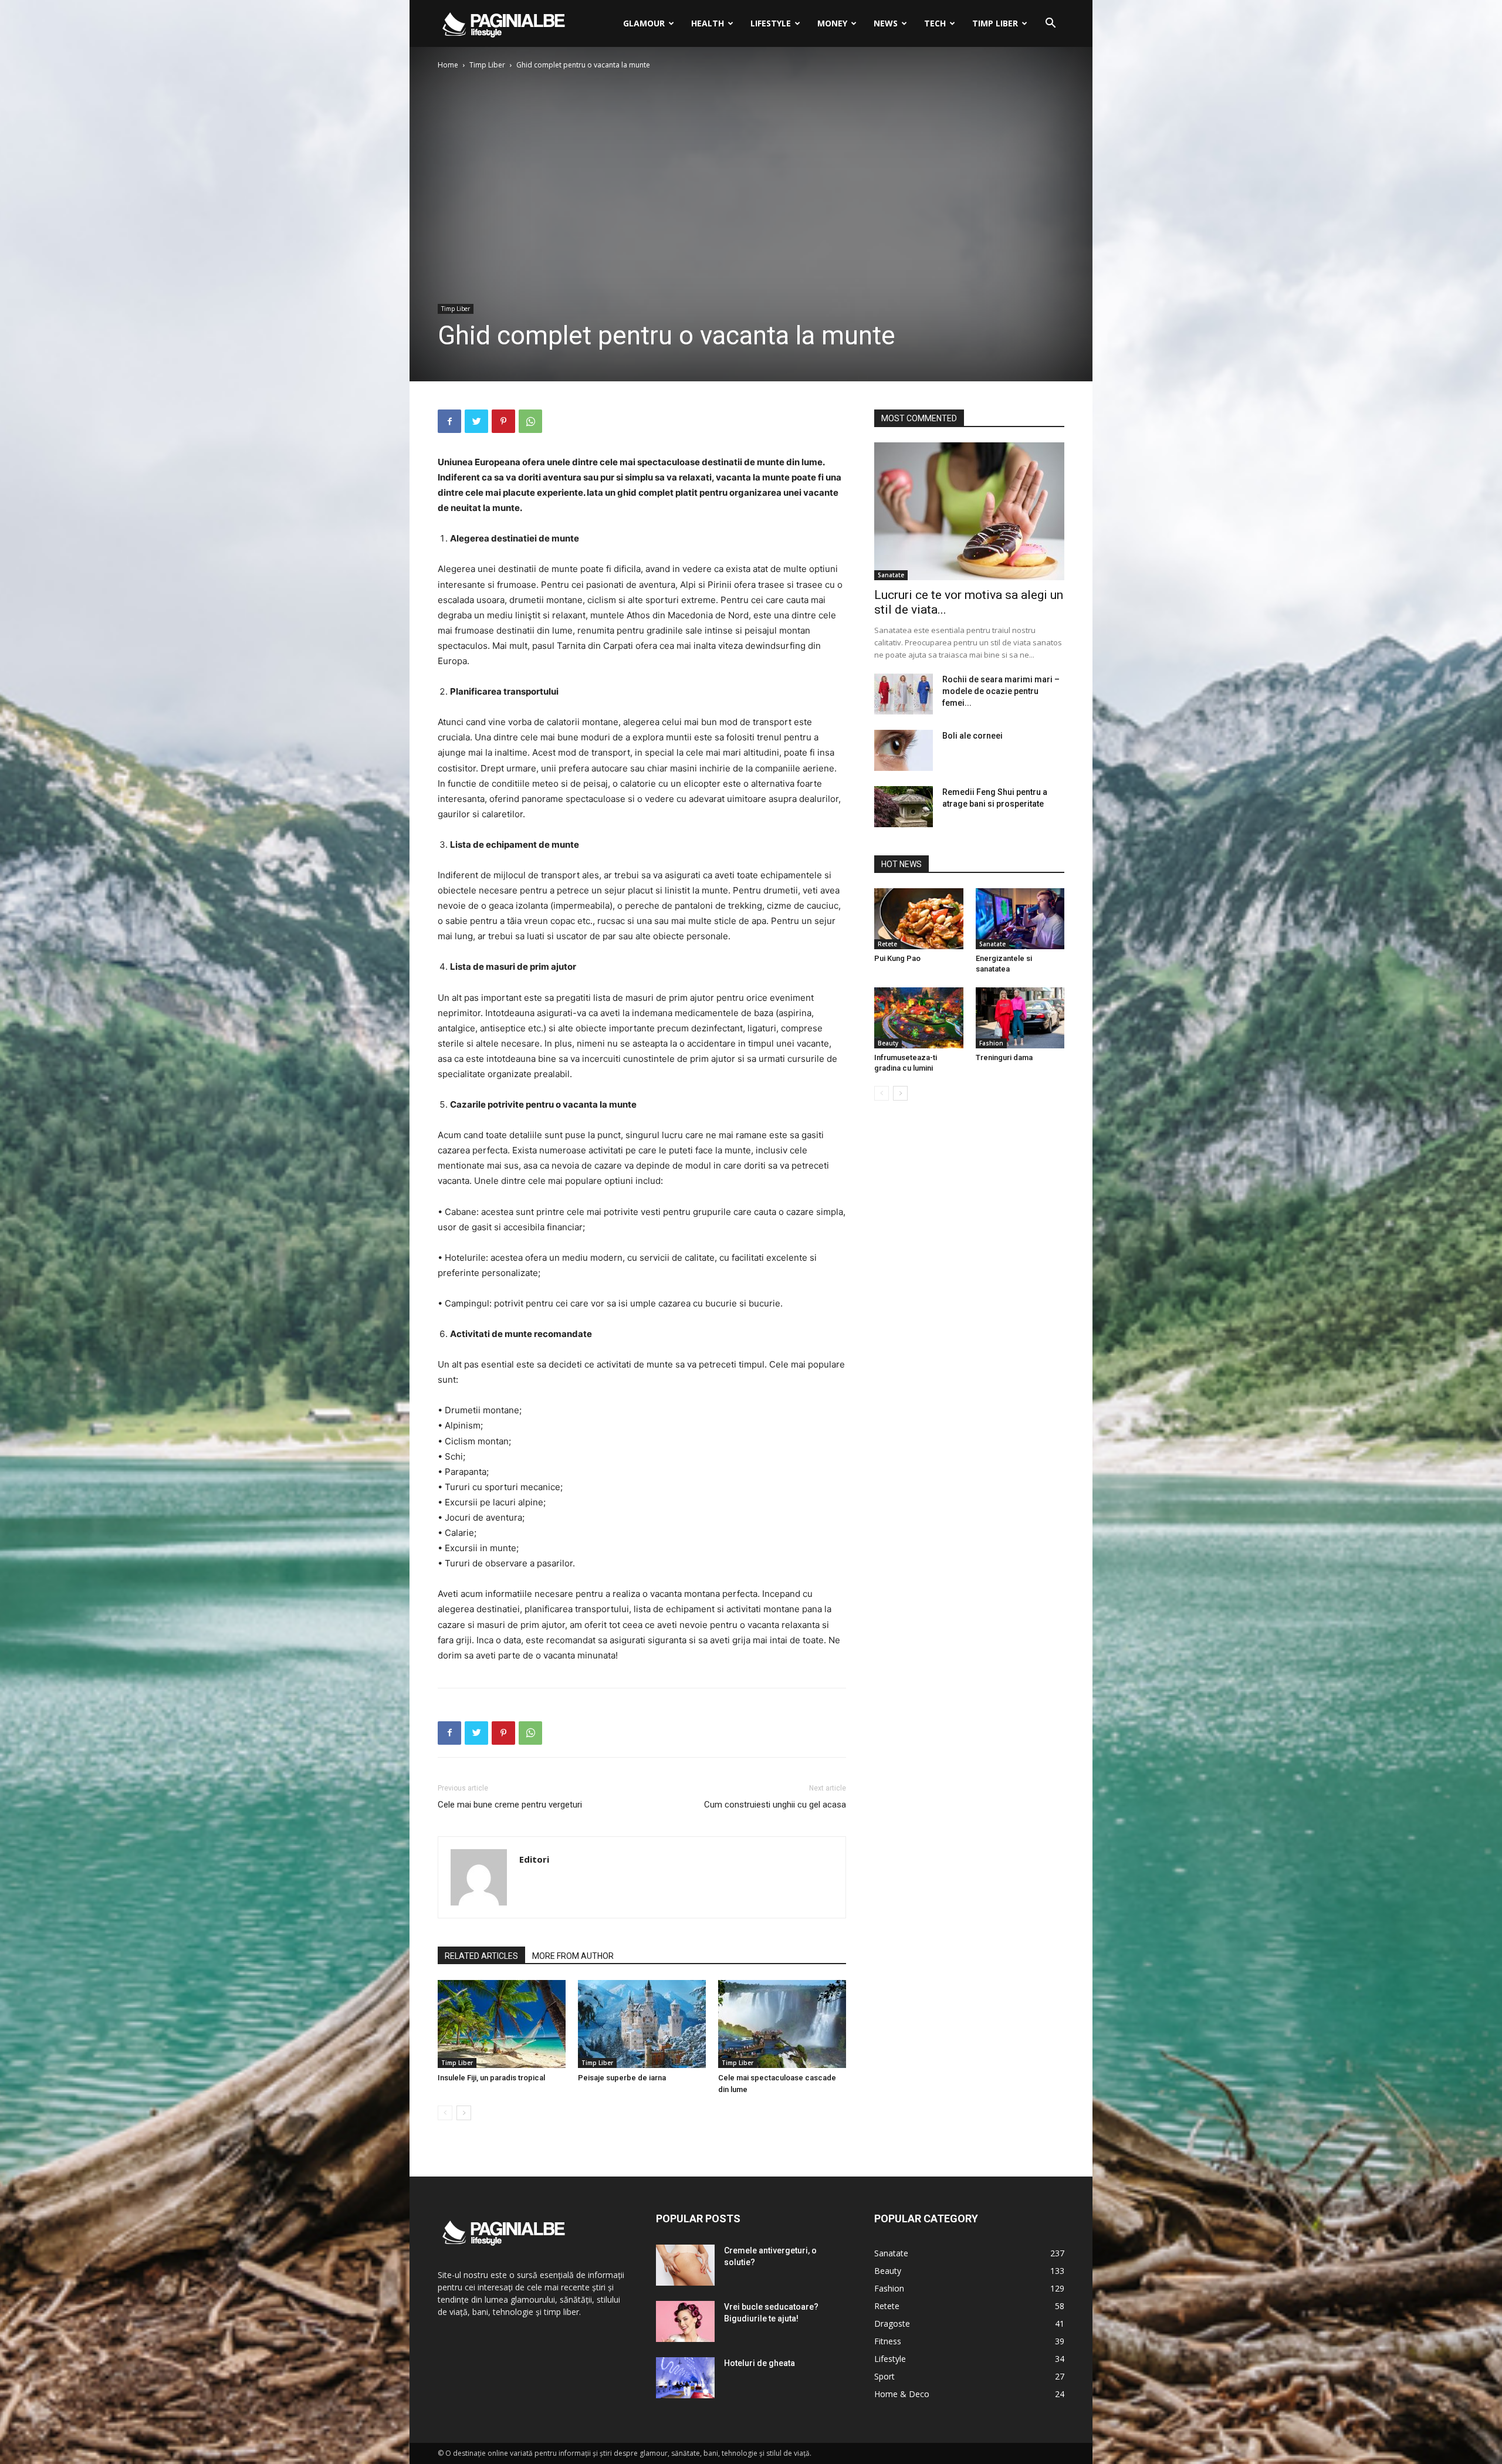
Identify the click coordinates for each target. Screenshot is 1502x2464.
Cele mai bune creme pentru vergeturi (510, 1805)
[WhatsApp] (530, 421)
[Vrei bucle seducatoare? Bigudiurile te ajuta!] (685, 2321)
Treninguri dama (1004, 1057)
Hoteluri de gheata (760, 2363)
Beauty (888, 1043)
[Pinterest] (503, 421)
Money (832, 23)
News (886, 23)
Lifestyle (771, 23)
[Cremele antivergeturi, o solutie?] (685, 2265)
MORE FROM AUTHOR (573, 1956)
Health (708, 23)
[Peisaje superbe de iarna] (642, 2024)
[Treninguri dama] (1020, 1018)
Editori (534, 1859)
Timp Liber (995, 23)
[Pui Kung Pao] (919, 919)
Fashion (991, 1043)
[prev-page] (445, 2113)
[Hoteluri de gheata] (685, 2378)
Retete (887, 944)
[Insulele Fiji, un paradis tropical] (502, 2024)
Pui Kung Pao (897, 958)
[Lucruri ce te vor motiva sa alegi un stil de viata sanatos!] (969, 511)
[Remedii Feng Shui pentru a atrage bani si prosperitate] (904, 807)
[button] (1050, 24)
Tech (935, 23)
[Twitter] (476, 421)
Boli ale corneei (972, 736)
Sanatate (891, 575)
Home (448, 65)
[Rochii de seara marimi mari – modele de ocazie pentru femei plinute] (904, 694)
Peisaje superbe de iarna (622, 2078)
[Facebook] (449, 421)
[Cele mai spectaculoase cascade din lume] (782, 2024)
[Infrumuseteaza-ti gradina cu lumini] (919, 1018)
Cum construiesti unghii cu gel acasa (775, 1805)
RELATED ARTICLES (481, 1956)
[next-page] (464, 2113)
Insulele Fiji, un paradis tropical (491, 2078)
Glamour (644, 23)
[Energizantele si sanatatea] (1020, 919)
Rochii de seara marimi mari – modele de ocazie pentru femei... (1001, 691)
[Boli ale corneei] (904, 750)
